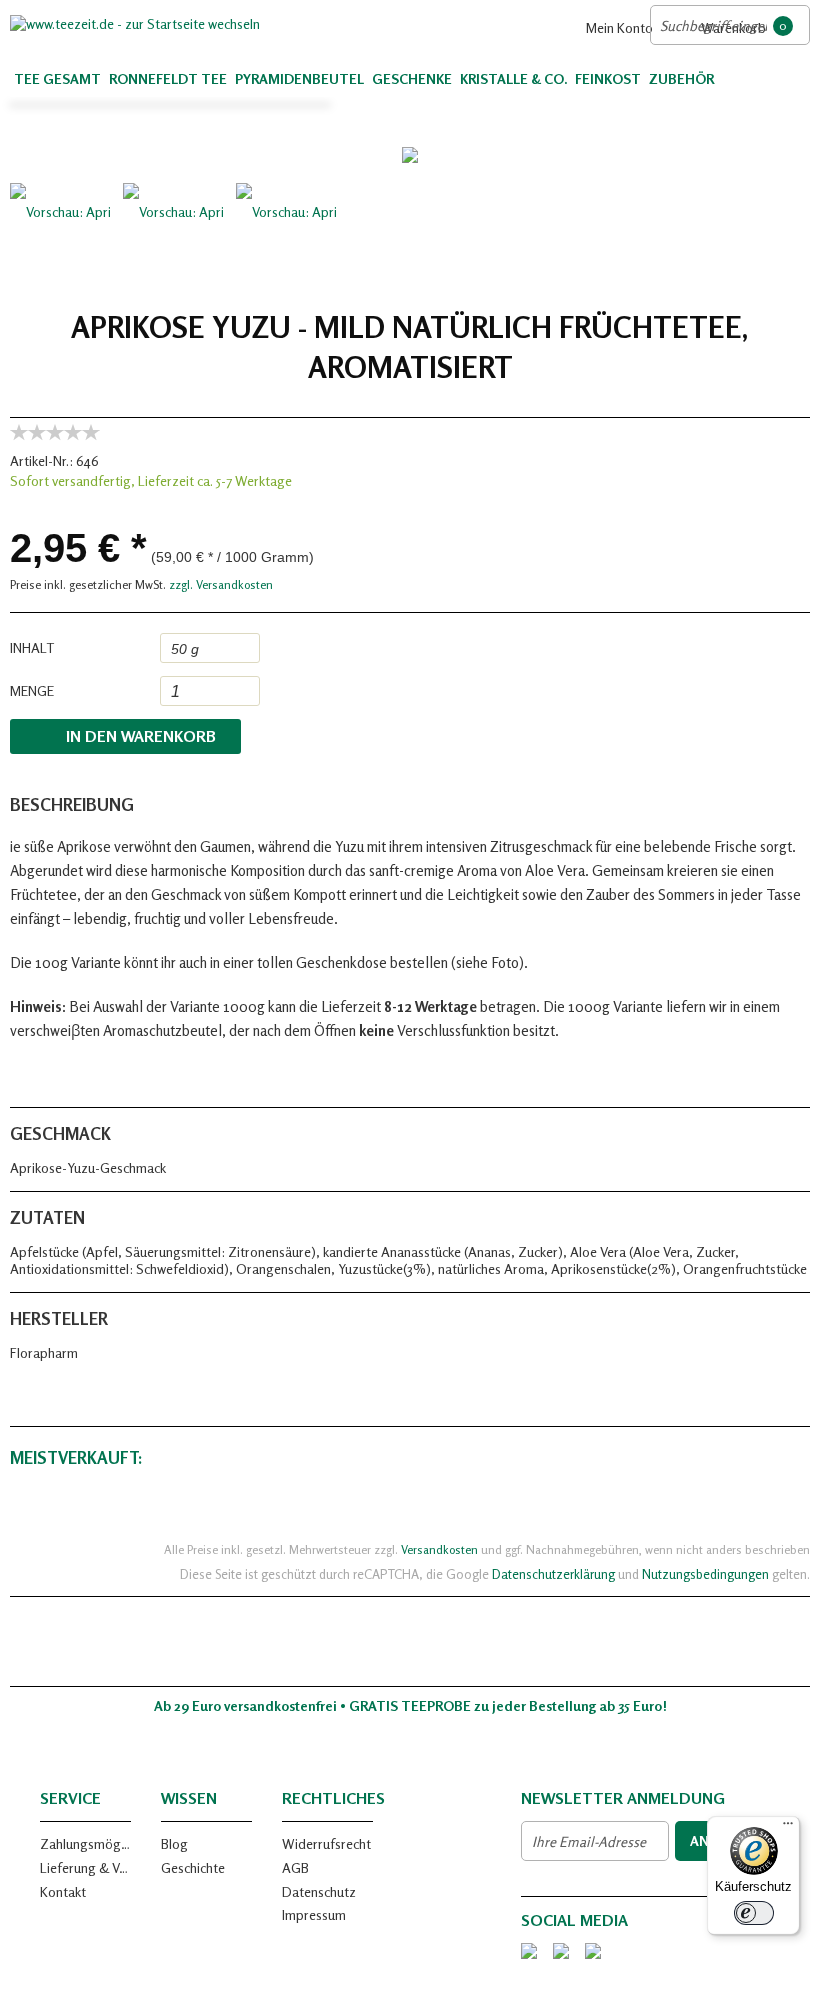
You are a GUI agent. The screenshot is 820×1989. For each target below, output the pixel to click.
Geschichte (193, 1867)
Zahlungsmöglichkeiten (85, 1843)
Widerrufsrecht (326, 1843)
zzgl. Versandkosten (221, 584)
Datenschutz (319, 1891)
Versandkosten (439, 1549)
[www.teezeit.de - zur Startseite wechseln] (210, 23)
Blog (174, 1843)
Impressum (314, 1914)
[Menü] (788, 1828)
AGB (295, 1867)
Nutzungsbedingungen (705, 1574)
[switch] (754, 1913)
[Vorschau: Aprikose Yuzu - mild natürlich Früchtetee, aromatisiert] (60, 233)
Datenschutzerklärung (553, 1574)
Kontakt (63, 1891)
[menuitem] (612, 27)
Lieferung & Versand (85, 1867)
